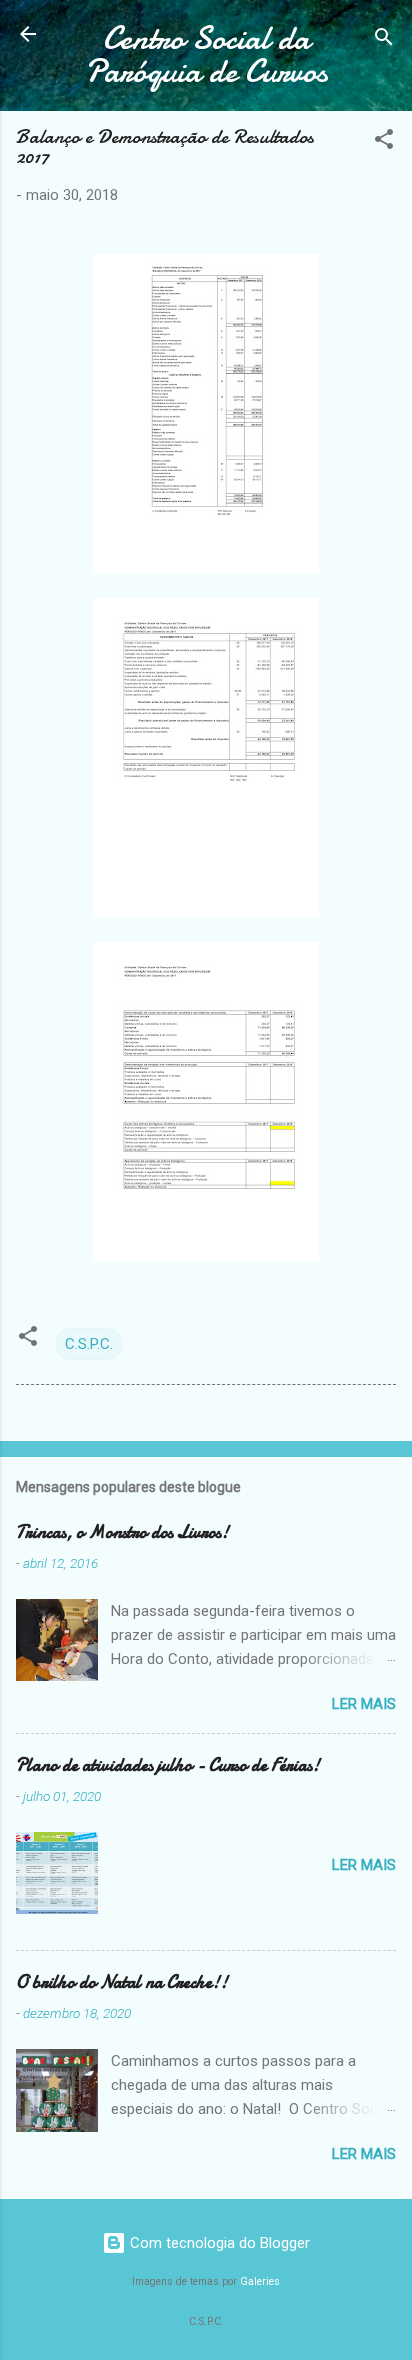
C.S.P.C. (89, 1344)
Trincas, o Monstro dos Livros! (122, 1532)
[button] (384, 142)
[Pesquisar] (384, 40)
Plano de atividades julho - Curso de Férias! (168, 1765)
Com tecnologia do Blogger (218, 2243)
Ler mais (364, 1704)
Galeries (260, 2281)
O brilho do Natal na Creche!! (122, 1982)
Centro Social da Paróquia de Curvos (206, 55)
